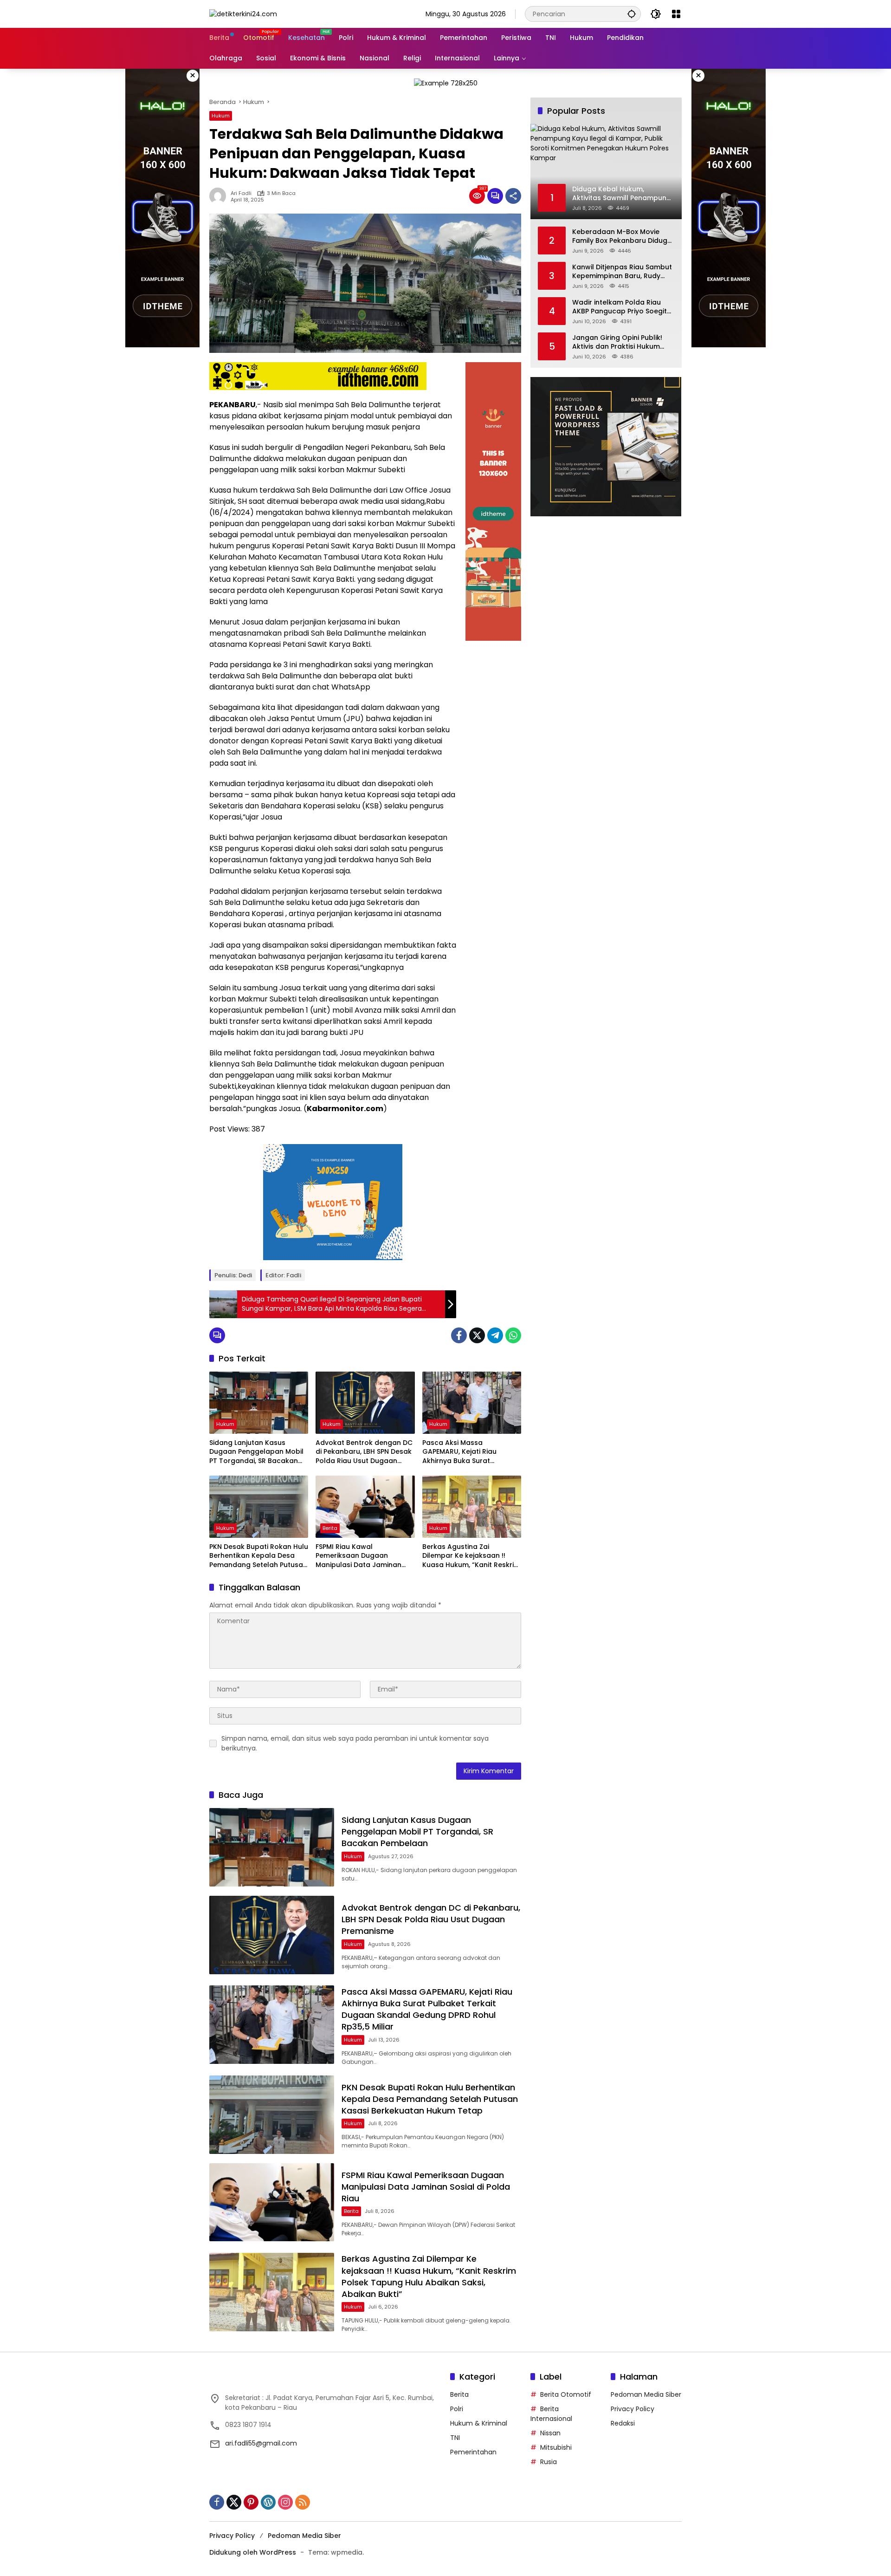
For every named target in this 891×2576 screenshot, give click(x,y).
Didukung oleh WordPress (253, 2552)
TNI (455, 2438)
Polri (457, 2409)
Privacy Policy (633, 2409)
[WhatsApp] (513, 1335)
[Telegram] (495, 1335)
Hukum (221, 116)
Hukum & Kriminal (479, 2423)
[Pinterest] (251, 2502)
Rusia (549, 2462)
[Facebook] (459, 1335)
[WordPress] (268, 2502)
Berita (330, 1528)
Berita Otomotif (566, 2394)
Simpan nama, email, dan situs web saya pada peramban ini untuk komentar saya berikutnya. (355, 1743)
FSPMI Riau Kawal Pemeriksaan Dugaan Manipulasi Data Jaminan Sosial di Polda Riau (358, 1556)
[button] (632, 14)
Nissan (550, 2433)
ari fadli (241, 193)
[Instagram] (285, 2502)
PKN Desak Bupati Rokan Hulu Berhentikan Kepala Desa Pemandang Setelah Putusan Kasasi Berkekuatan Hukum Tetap (259, 1556)
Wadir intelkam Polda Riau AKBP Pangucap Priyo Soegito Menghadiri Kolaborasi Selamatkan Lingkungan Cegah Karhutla (622, 307)
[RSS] (303, 2502)
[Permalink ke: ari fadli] (220, 196)
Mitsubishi (556, 2447)
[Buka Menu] (676, 14)
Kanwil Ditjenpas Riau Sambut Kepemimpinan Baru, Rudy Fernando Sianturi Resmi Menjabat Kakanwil (622, 271)
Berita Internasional (551, 2414)
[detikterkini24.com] (243, 13)
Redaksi (623, 2423)
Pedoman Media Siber (646, 2394)
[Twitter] (477, 1335)
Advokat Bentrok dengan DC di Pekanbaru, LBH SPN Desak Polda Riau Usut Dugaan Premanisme (364, 1452)
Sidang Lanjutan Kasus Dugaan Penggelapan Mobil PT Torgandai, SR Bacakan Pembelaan (256, 1452)
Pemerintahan (473, 2452)
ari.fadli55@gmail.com (261, 2443)
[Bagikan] (513, 196)
